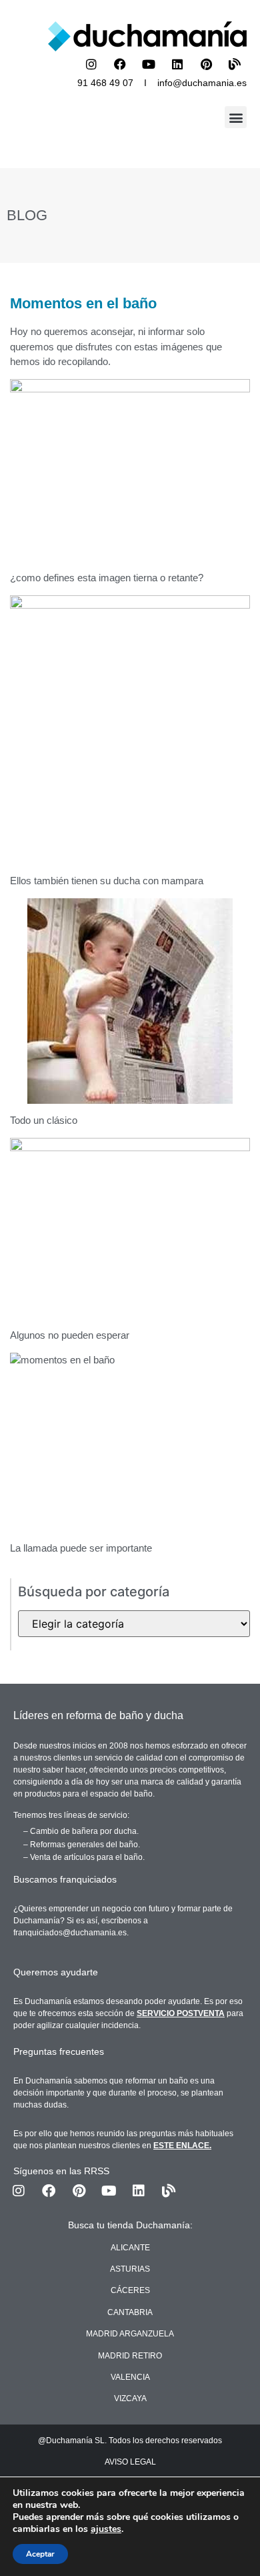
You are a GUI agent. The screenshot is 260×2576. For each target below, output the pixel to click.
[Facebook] (120, 64)
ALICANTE (130, 2248)
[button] (236, 117)
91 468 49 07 (105, 83)
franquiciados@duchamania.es (70, 1933)
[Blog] (235, 64)
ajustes (106, 2529)
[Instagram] (91, 64)
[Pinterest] (206, 64)
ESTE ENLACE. (182, 2146)
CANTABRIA (130, 2312)
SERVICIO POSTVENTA (181, 2013)
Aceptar (40, 2554)
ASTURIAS (130, 2269)
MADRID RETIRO (130, 2356)
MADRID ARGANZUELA (130, 2334)
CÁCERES (130, 2290)
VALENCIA (130, 2377)
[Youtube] (149, 64)
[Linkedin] (177, 64)
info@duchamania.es (202, 83)
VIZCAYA (130, 2398)
